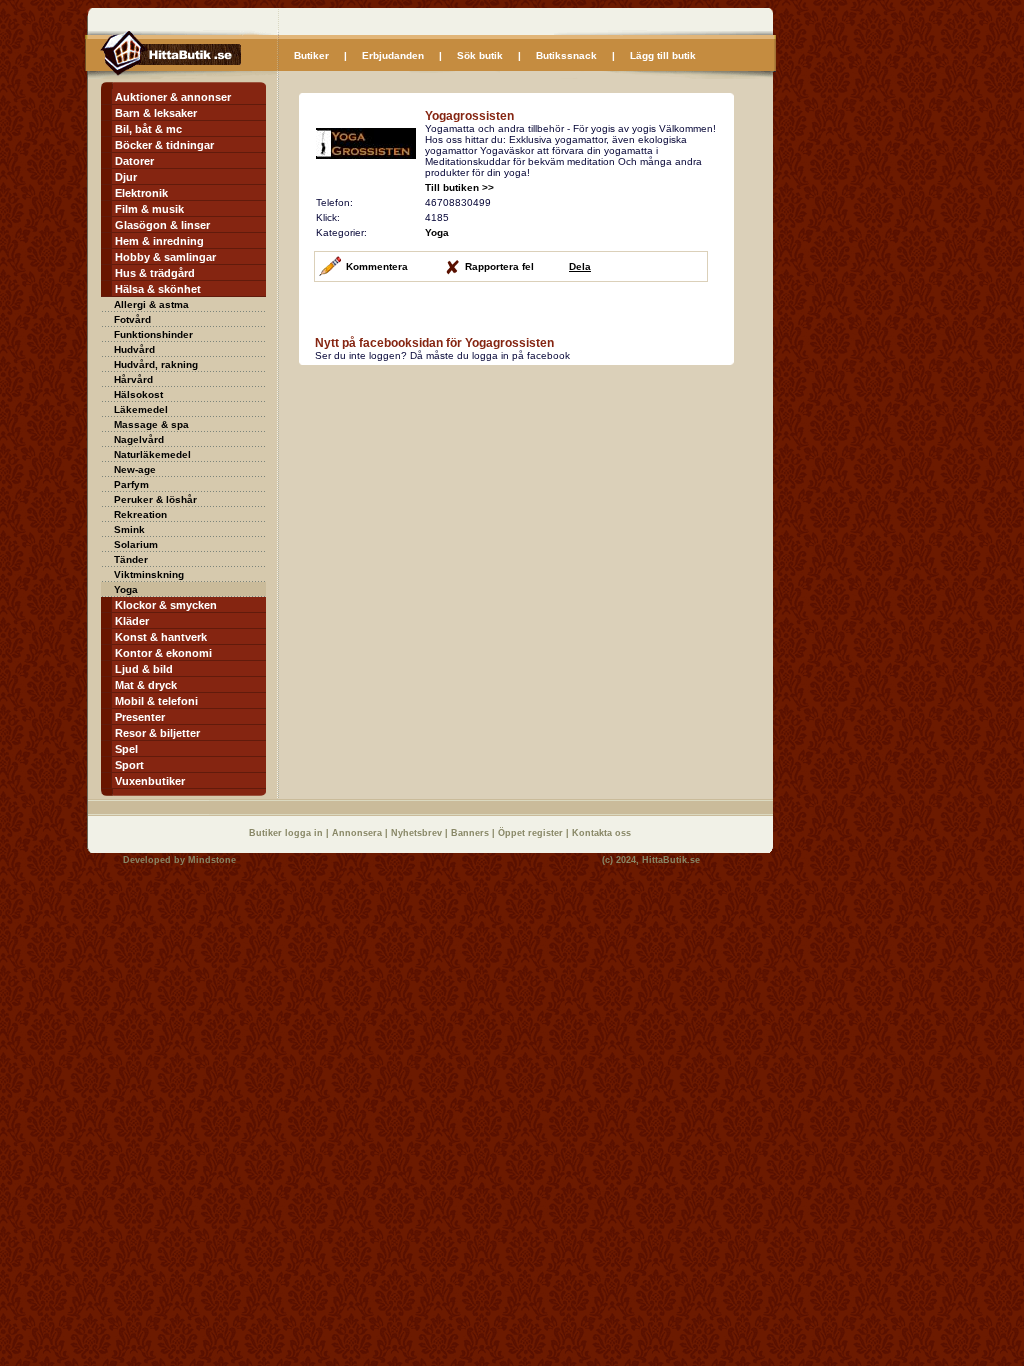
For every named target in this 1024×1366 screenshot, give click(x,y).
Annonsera (358, 833)
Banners (471, 833)
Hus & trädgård (155, 273)
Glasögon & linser (162, 225)
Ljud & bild (144, 669)
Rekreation (140, 514)
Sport (129, 765)
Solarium (136, 544)
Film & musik (149, 209)
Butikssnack (566, 55)
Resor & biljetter (157, 733)
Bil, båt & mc (148, 129)
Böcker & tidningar (164, 145)
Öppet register (532, 833)
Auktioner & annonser (173, 97)
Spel (126, 749)
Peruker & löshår (155, 499)
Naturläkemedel (152, 454)
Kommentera (377, 266)
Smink (129, 529)
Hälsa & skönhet (158, 289)
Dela (580, 266)
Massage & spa (151, 424)
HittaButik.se (671, 860)
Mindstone (212, 860)
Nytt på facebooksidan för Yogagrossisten (434, 343)
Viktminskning (149, 574)
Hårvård (133, 379)
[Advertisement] (467, 506)
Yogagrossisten (469, 116)
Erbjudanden (393, 55)
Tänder (131, 559)
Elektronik (141, 193)
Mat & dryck (146, 685)
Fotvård (132, 319)
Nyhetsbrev (418, 833)
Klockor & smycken (166, 605)
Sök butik (480, 55)
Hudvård (134, 349)
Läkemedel (141, 409)
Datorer (134, 161)
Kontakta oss (601, 833)
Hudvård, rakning (156, 364)
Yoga (126, 589)
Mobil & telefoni (156, 701)
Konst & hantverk (161, 637)
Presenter (140, 717)
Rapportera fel (499, 266)
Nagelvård (139, 439)
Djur (126, 177)
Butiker (311, 55)
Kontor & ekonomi (163, 653)
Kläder (132, 621)
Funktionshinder (153, 334)
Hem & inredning (159, 241)
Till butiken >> (459, 187)
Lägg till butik (663, 55)
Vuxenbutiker (150, 781)
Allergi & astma (151, 304)
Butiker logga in (287, 833)
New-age (135, 469)
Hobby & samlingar (165, 257)
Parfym (131, 484)
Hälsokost (138, 394)
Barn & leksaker (156, 113)
